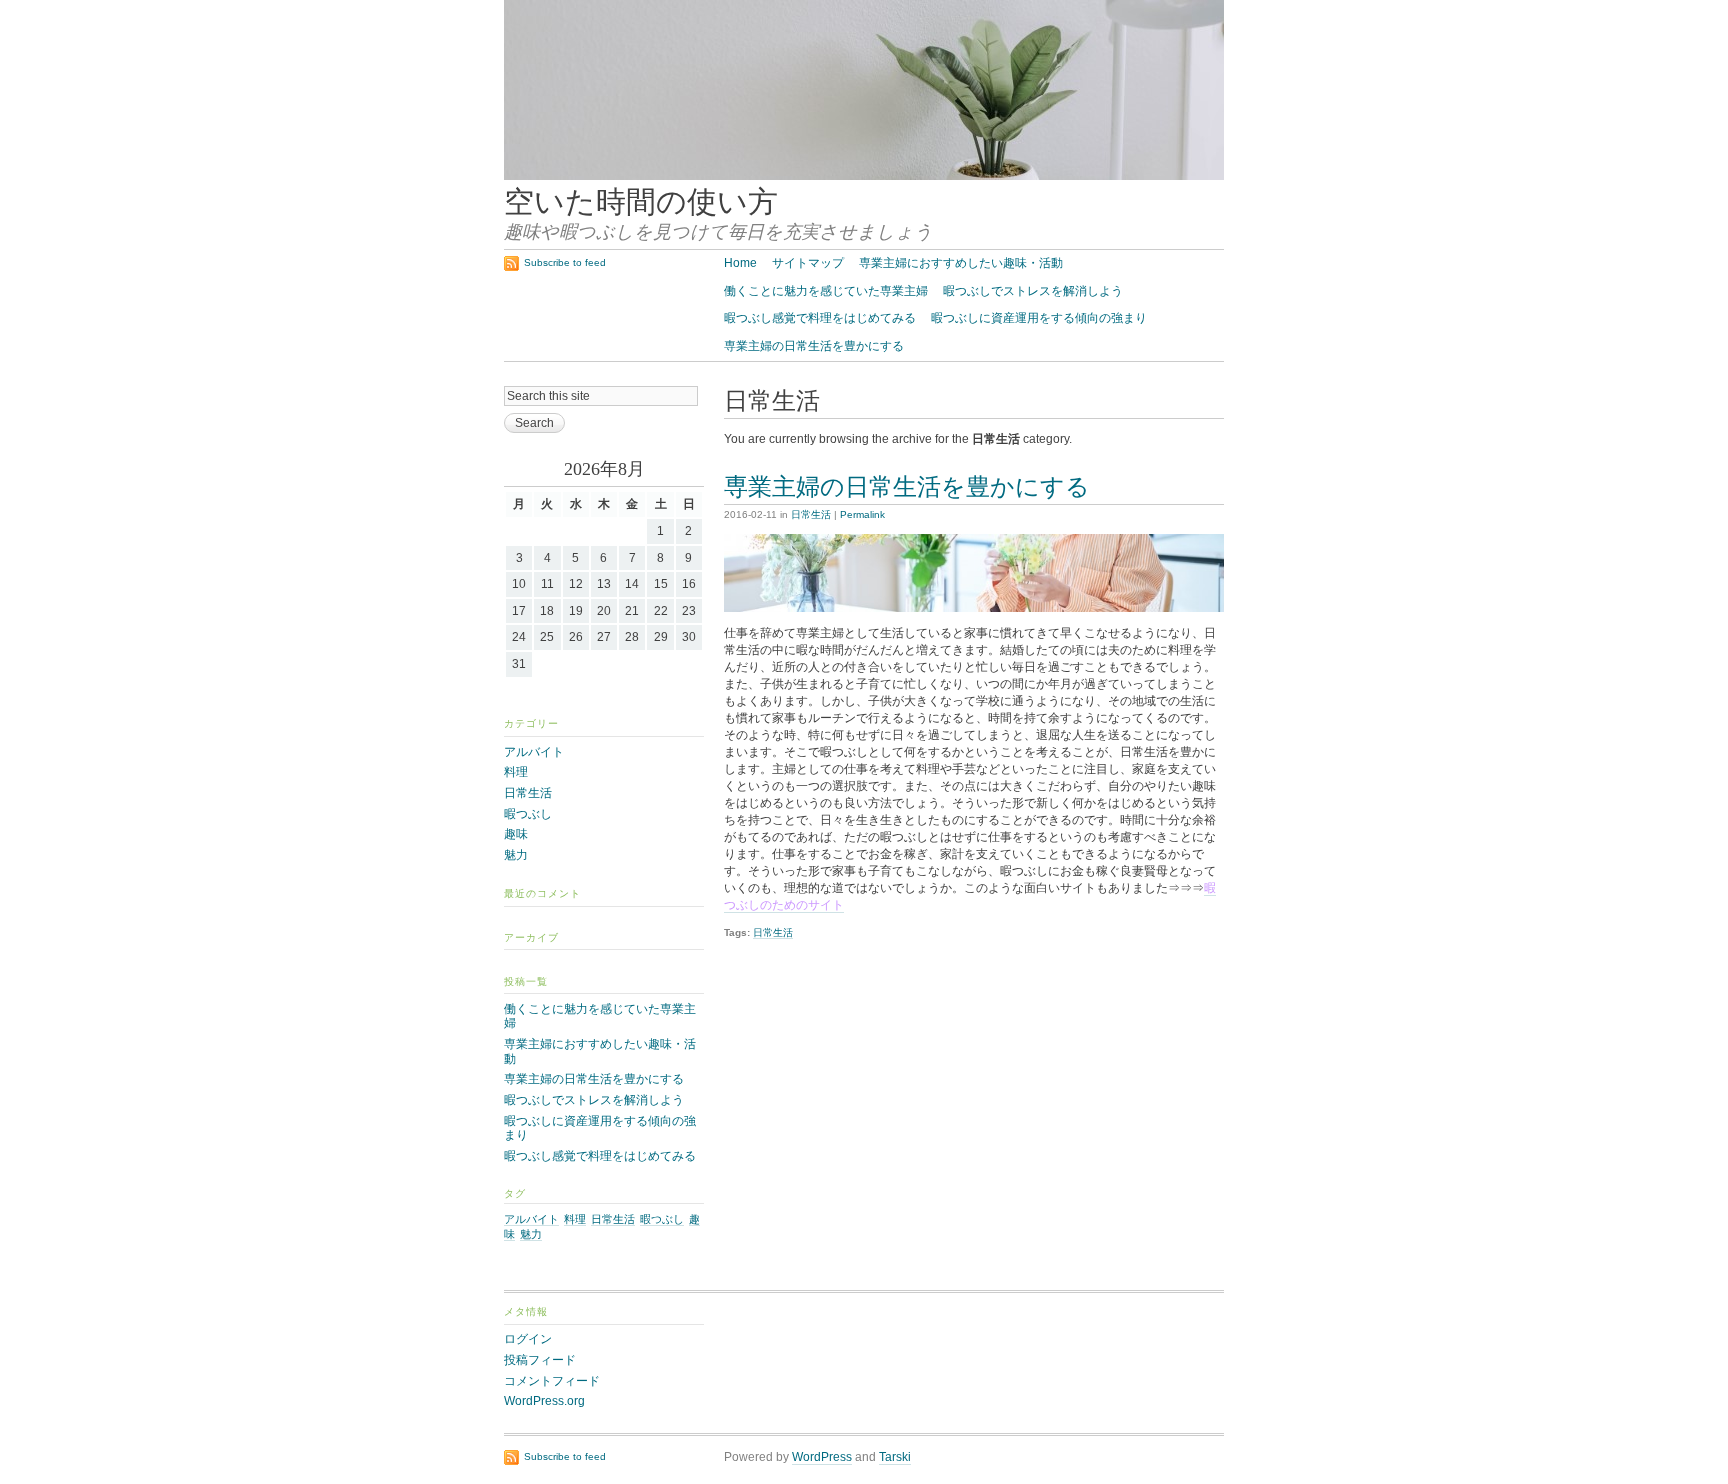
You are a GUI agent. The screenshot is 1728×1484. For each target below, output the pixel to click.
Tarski (895, 1457)
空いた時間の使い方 (641, 202)
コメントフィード (552, 1381)
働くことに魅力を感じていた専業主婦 (826, 291)
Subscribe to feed (565, 262)
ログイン (528, 1339)
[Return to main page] (864, 176)
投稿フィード (540, 1360)
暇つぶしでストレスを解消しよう (1033, 291)
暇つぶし (528, 814)
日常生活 (811, 514)
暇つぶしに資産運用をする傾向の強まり (1039, 318)
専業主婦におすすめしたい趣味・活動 (961, 263)
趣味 (516, 834)
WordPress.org (544, 1401)
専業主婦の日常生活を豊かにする (814, 346)
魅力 (516, 855)
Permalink (862, 514)
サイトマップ (808, 263)
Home (740, 263)
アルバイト (534, 752)
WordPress (822, 1457)
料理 (516, 772)
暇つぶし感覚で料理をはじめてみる (820, 318)
